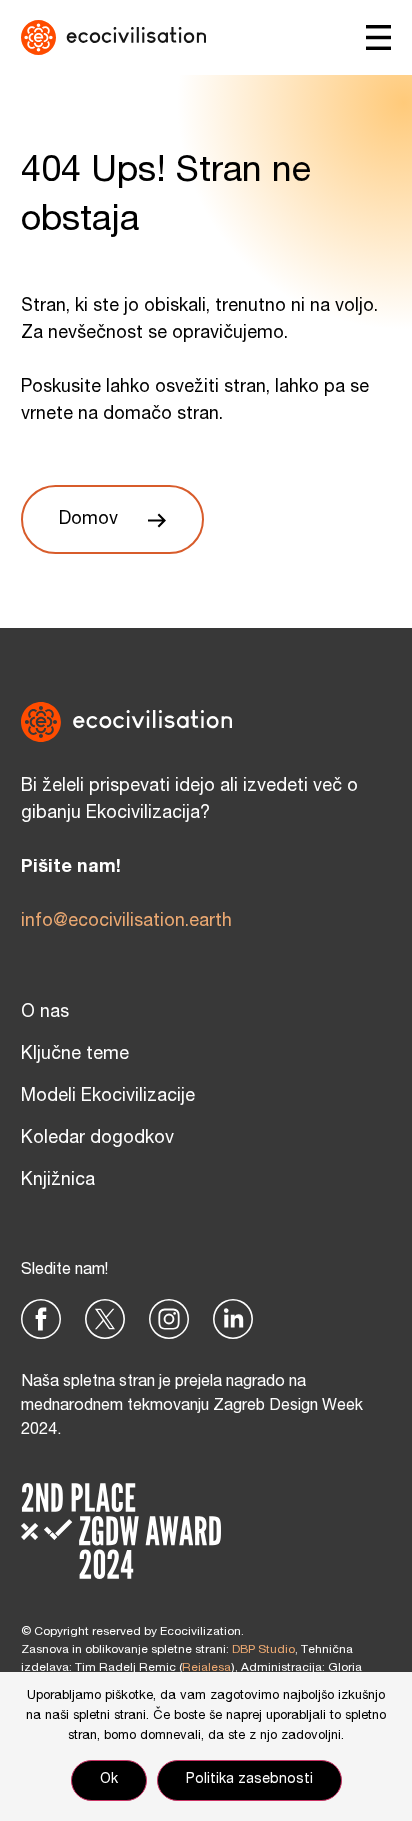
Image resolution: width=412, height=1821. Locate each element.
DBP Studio (263, 1650)
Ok (109, 1780)
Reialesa (206, 1668)
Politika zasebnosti (249, 1780)
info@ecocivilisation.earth (126, 922)
